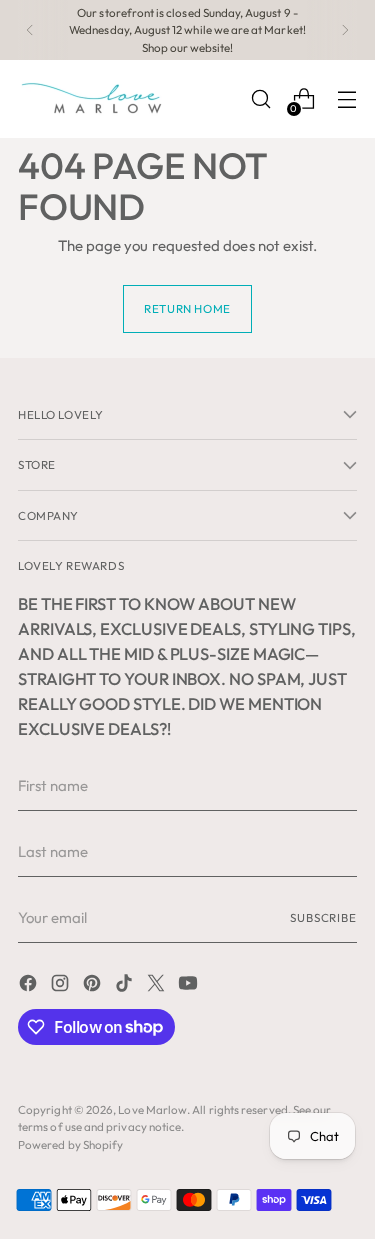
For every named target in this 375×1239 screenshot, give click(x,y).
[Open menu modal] (346, 99)
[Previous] (30, 30)
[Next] (345, 30)
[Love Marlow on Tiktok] (126, 986)
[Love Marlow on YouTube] (190, 986)
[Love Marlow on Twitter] (158, 986)
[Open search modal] (260, 99)
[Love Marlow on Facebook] (30, 986)
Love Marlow (152, 1109)
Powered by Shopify (70, 1144)
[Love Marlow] (93, 99)
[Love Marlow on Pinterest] (94, 986)
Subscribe (323, 917)
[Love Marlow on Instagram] (62, 986)
